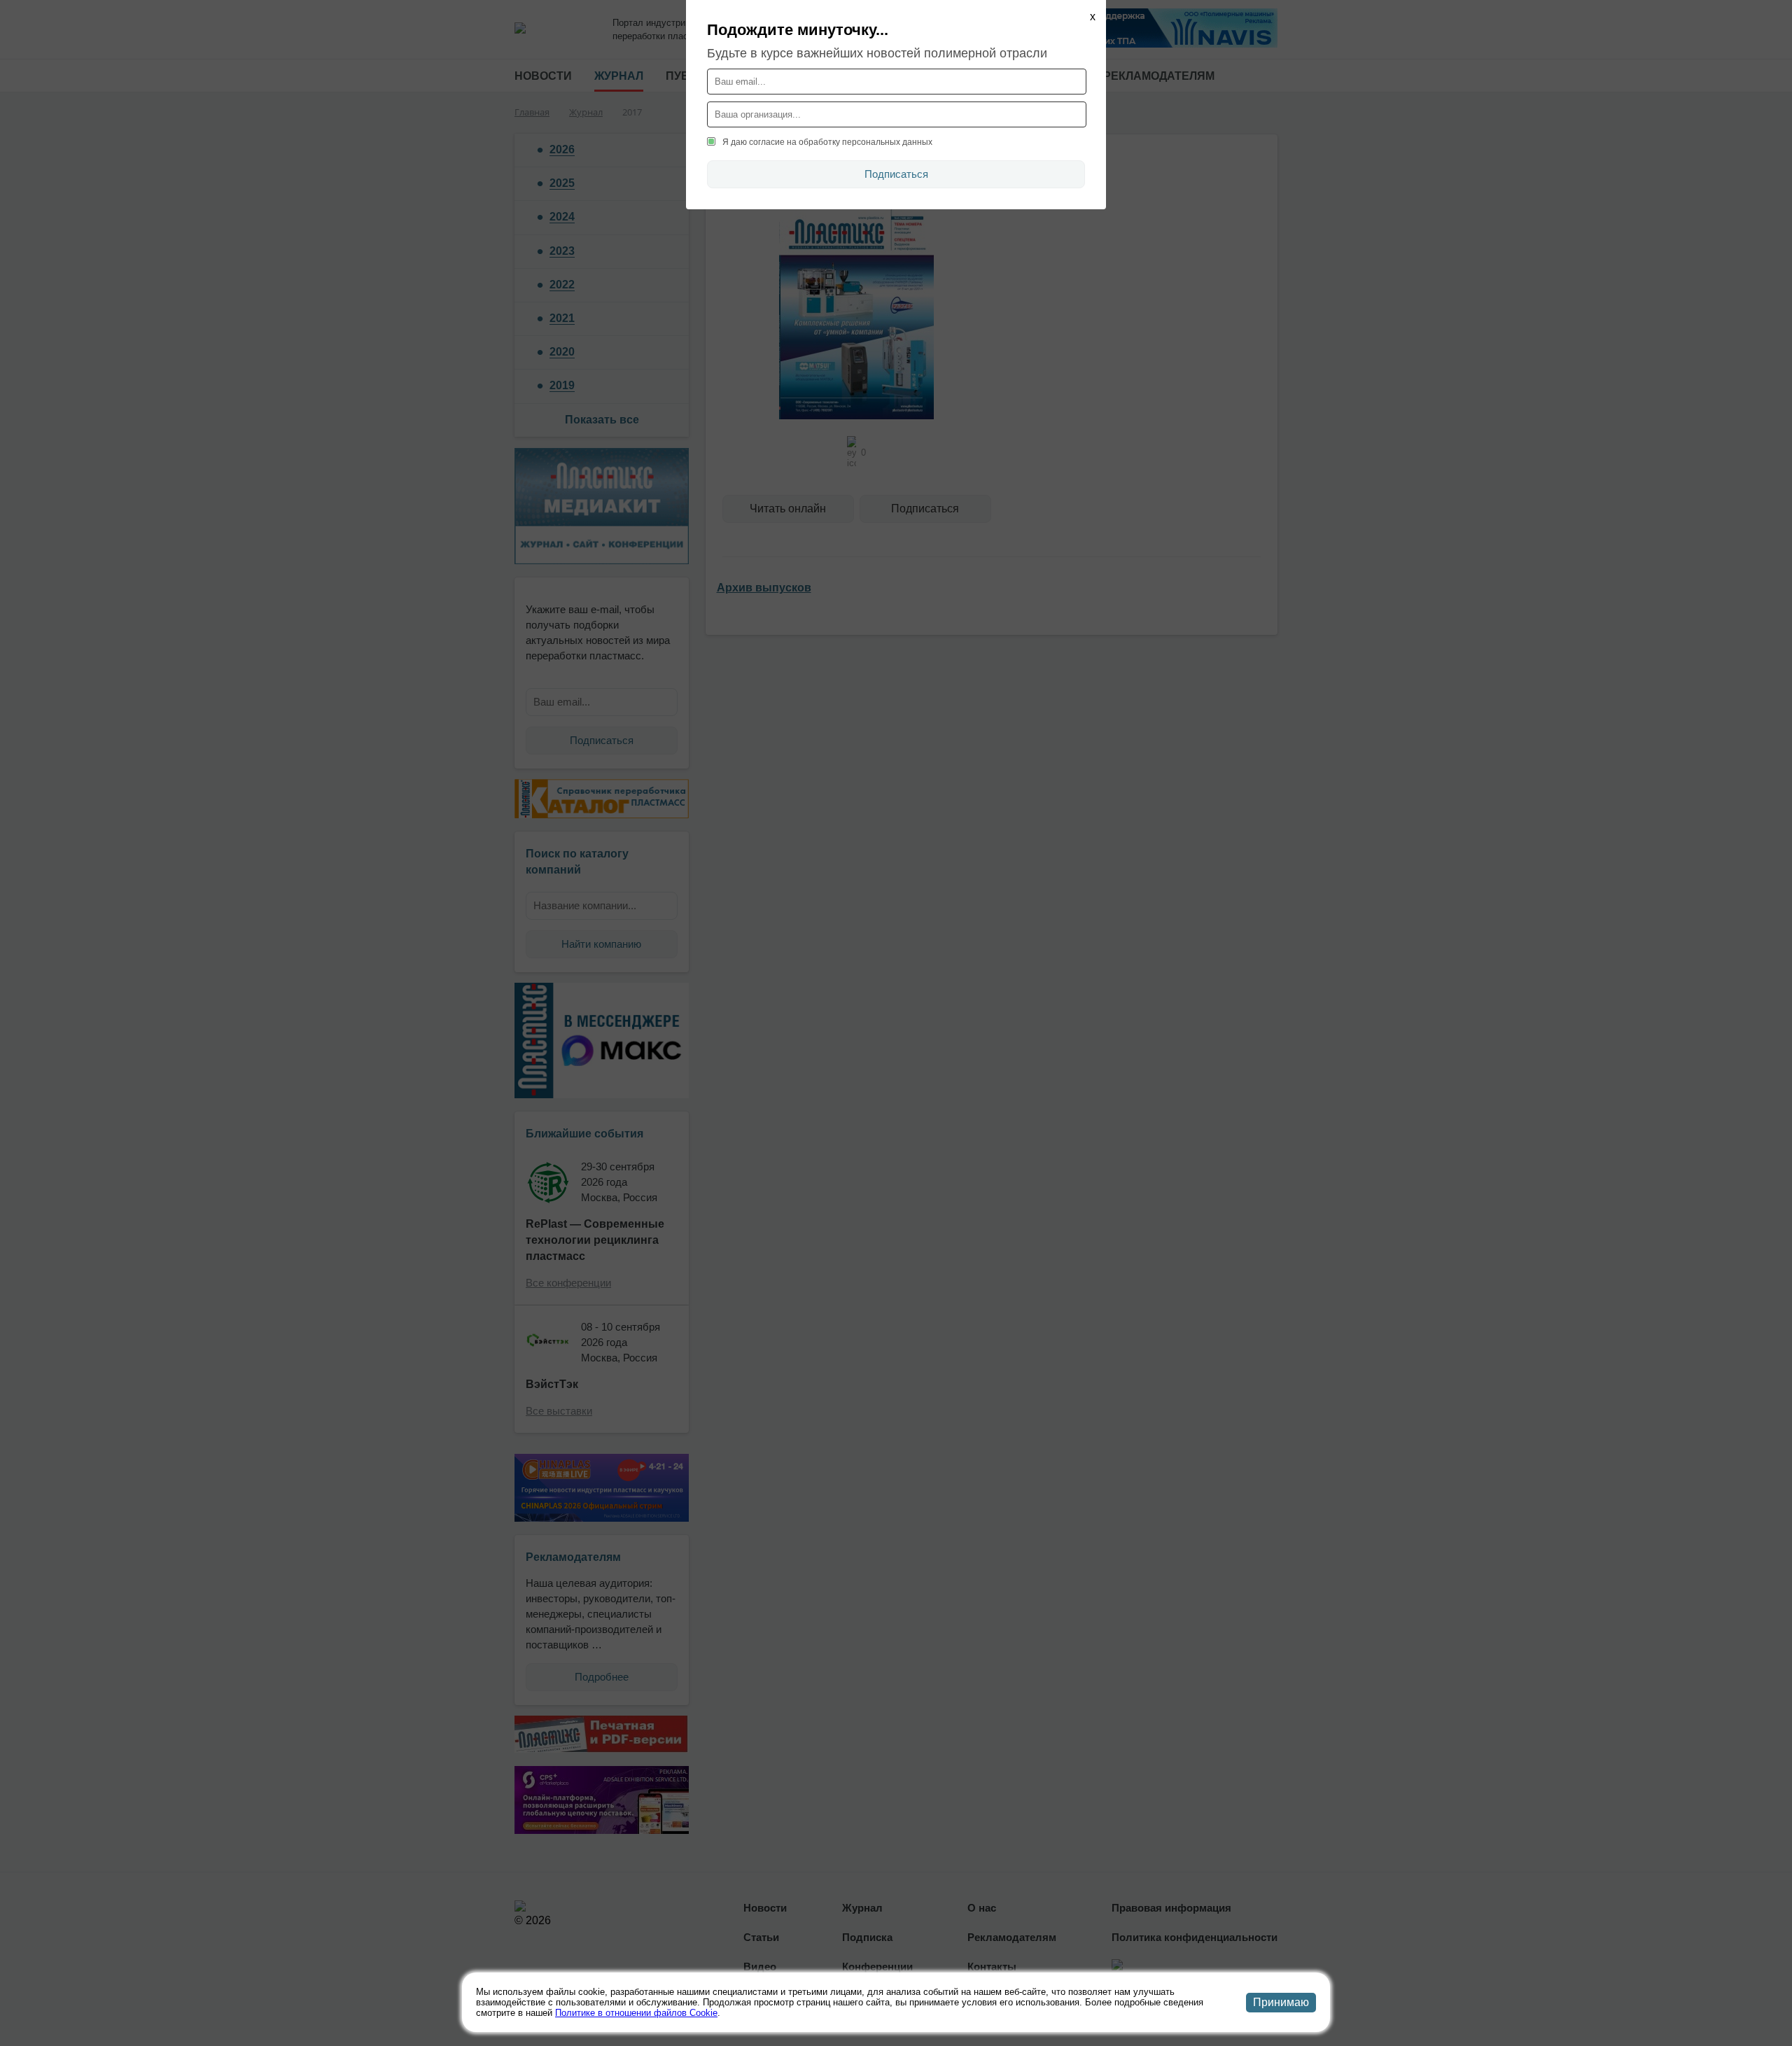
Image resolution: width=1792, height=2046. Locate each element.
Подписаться (896, 174)
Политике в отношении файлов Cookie (636, 2013)
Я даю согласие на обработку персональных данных (827, 142)
